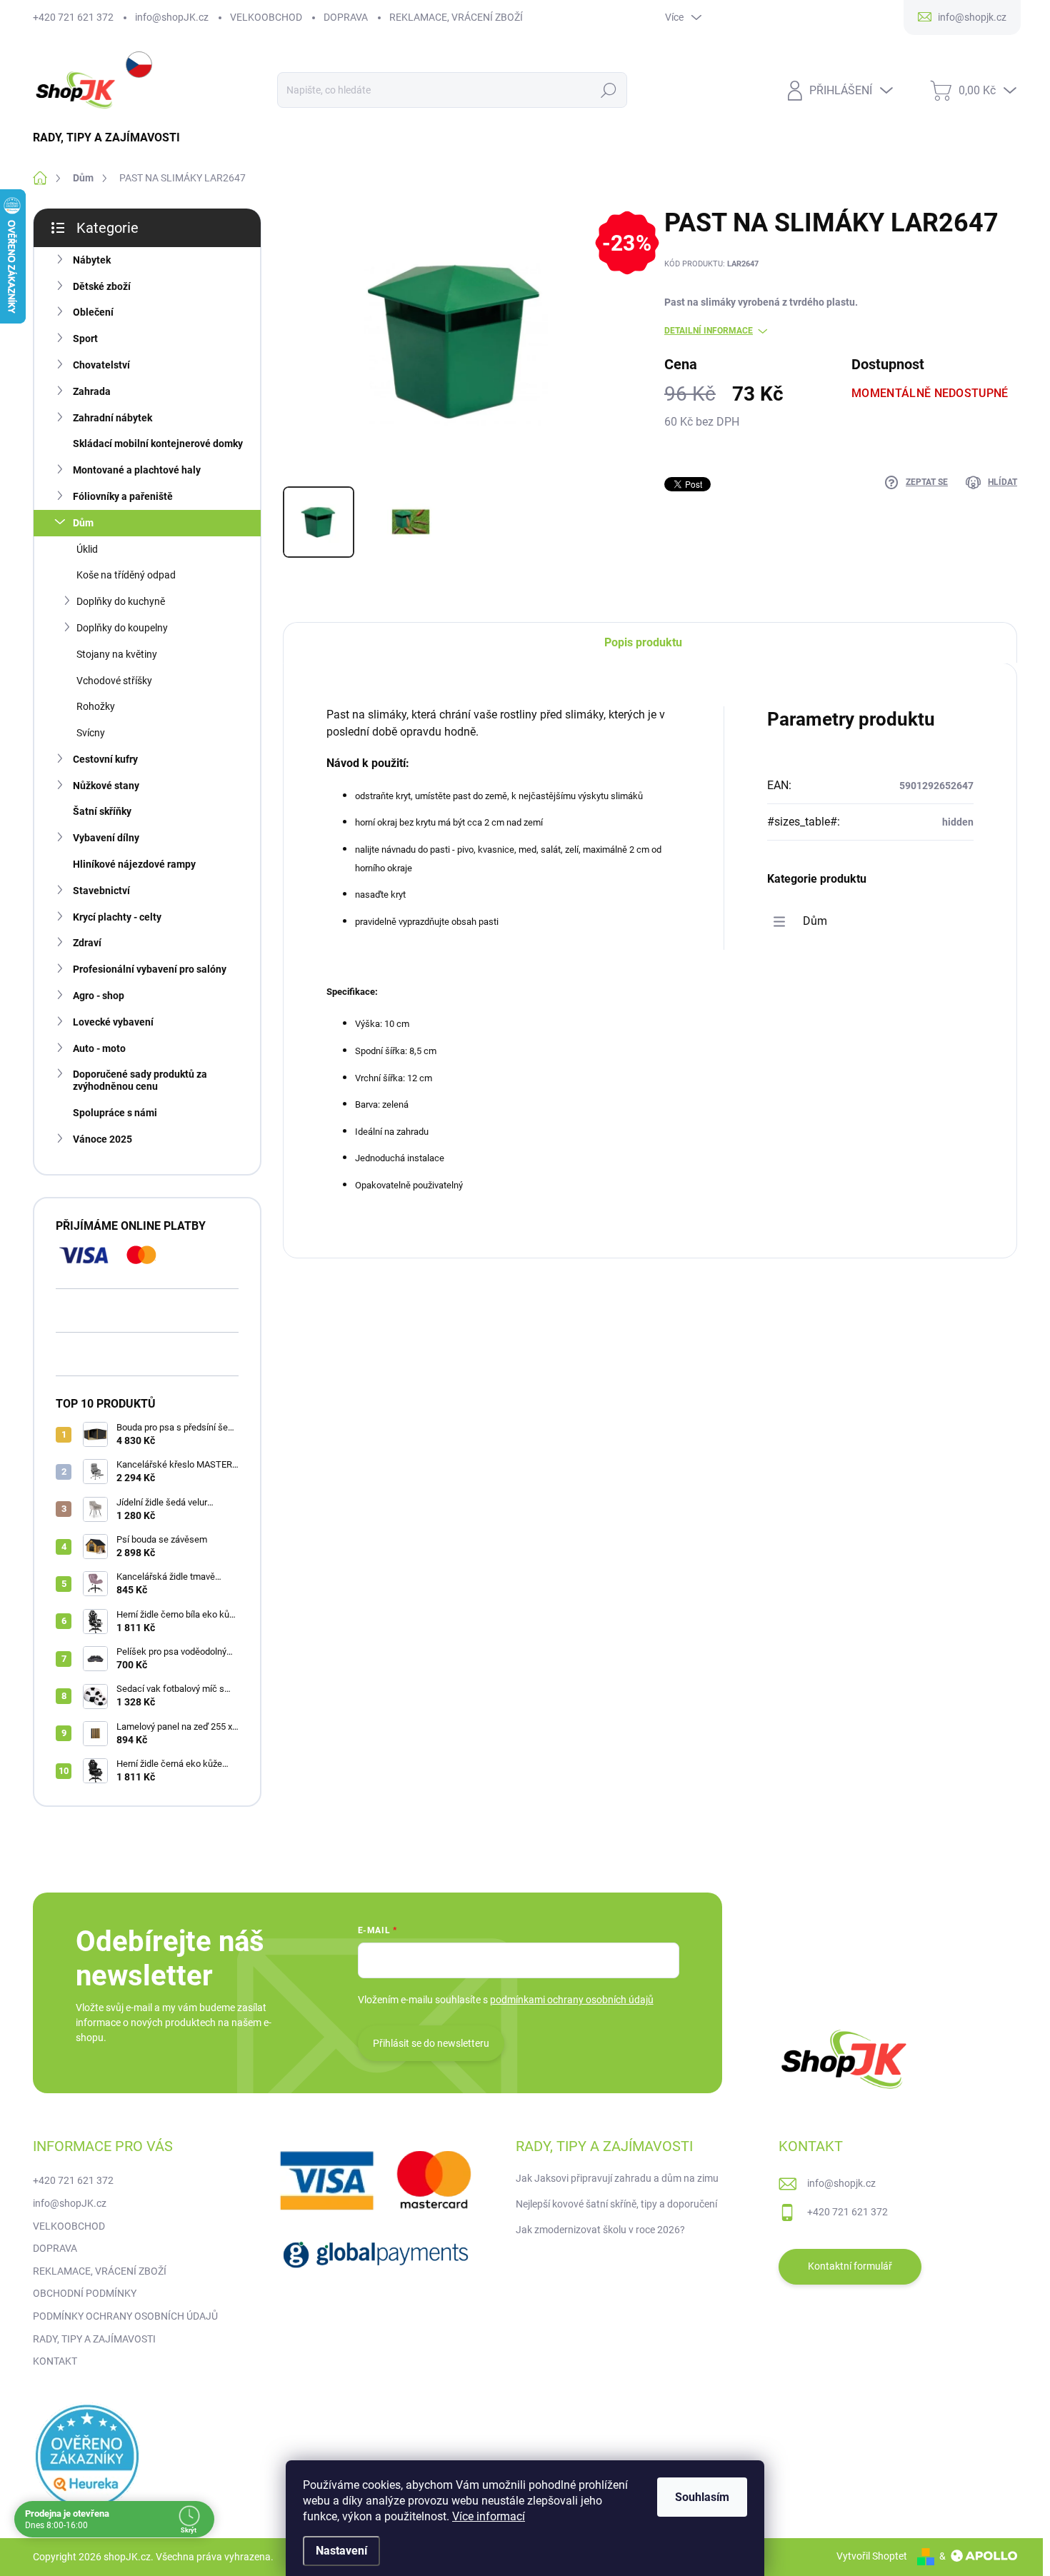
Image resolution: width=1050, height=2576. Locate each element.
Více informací (489, 2516)
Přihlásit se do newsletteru (431, 2043)
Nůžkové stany (106, 786)
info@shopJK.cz (172, 17)
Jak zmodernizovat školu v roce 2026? (600, 2230)
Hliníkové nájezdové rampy (134, 864)
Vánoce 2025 (102, 1139)
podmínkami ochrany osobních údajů (572, 2000)
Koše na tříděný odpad (126, 575)
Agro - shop (99, 996)
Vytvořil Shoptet (872, 2556)
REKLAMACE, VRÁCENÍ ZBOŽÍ (456, 17)
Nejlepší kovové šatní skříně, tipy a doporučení (616, 2204)
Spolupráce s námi (115, 1113)
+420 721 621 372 (73, 17)
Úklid (87, 549)
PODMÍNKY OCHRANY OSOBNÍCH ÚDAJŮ (125, 2316)
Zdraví (87, 943)
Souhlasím (702, 2497)
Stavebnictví (101, 891)
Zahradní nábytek (112, 418)
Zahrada (92, 391)
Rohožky (96, 706)
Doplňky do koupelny (122, 628)
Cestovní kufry (105, 759)
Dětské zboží (102, 286)
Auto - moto (99, 1048)
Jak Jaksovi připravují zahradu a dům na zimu (617, 2178)
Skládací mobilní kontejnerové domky (158, 443)
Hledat (608, 90)
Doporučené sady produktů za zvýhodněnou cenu (140, 1080)
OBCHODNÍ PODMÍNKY (85, 2293)
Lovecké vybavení (113, 1022)
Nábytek (92, 260)
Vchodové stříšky (114, 681)
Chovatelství (101, 365)
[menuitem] (112, 138)
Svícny (91, 733)
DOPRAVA (346, 17)
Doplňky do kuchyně (121, 601)
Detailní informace (709, 331)
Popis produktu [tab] (643, 642)
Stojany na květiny (117, 654)
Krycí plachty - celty (117, 917)
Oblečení (93, 312)
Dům (83, 523)
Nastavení (341, 2551)
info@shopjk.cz (841, 2183)
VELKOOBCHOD (266, 17)
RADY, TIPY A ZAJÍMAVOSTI (94, 2339)
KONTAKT (55, 2361)
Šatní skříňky (102, 811)
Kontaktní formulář (850, 2266)
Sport (85, 339)
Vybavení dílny (106, 838)
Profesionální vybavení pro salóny (150, 969)
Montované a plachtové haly (137, 470)
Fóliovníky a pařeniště (123, 496)
